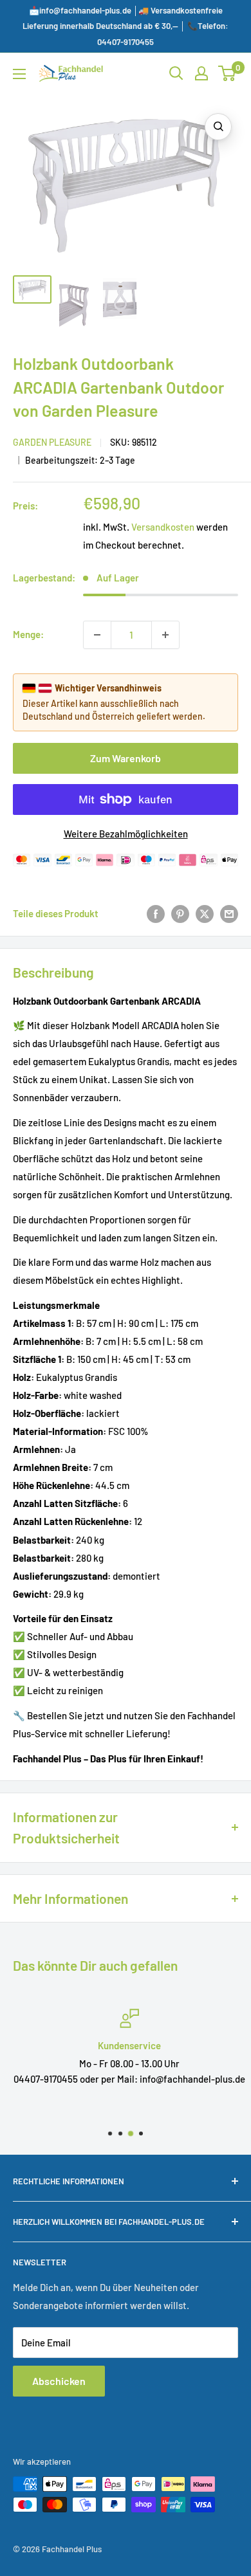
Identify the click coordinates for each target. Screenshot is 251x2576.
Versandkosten (163, 527)
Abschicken (59, 2381)
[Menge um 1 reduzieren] (97, 635)
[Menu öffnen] (19, 74)
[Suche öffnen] (176, 73)
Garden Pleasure (52, 442)
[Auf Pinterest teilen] (180, 913)
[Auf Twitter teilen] (205, 913)
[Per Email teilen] (229, 913)
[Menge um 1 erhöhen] (165, 635)
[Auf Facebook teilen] (156, 913)
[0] (228, 73)
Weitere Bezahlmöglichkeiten (126, 834)
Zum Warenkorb (126, 758)
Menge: (28, 634)
